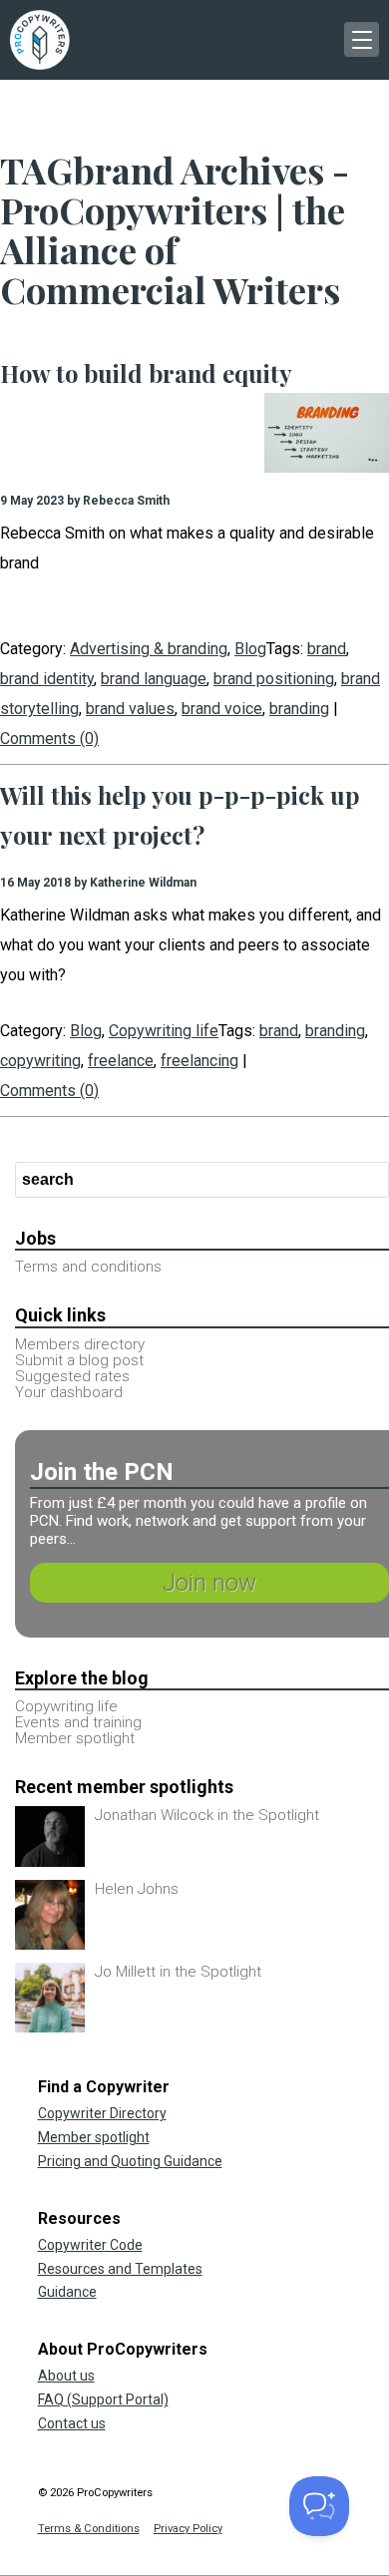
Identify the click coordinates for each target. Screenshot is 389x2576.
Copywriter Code (90, 2245)
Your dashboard (69, 1392)
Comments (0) (49, 738)
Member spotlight (75, 1738)
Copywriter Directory (102, 2113)
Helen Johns (137, 1889)
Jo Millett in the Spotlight (178, 1972)
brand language (154, 679)
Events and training (78, 1722)
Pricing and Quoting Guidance (130, 2161)
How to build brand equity (146, 373)
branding (299, 709)
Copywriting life (164, 1031)
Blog (250, 649)
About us (66, 2376)
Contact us (72, 2423)
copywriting (40, 1061)
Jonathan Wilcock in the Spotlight (207, 1815)
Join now (209, 1583)
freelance (121, 1061)
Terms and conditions (88, 1267)
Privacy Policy (188, 2529)
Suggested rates (72, 1376)
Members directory (80, 1344)
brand (327, 649)
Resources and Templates (120, 2269)
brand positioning (274, 679)
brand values (130, 709)
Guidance (67, 2292)
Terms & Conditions (89, 2529)
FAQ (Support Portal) (103, 2399)
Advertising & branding (149, 649)
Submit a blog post (79, 1360)
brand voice (222, 709)
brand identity (47, 679)
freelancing (199, 1061)
